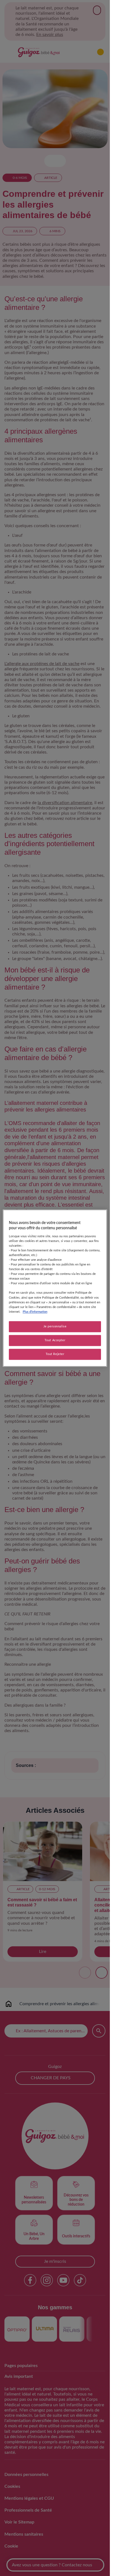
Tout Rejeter (55, 1354)
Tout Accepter (55, 1340)
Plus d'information (35, 1312)
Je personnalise (55, 1326)
